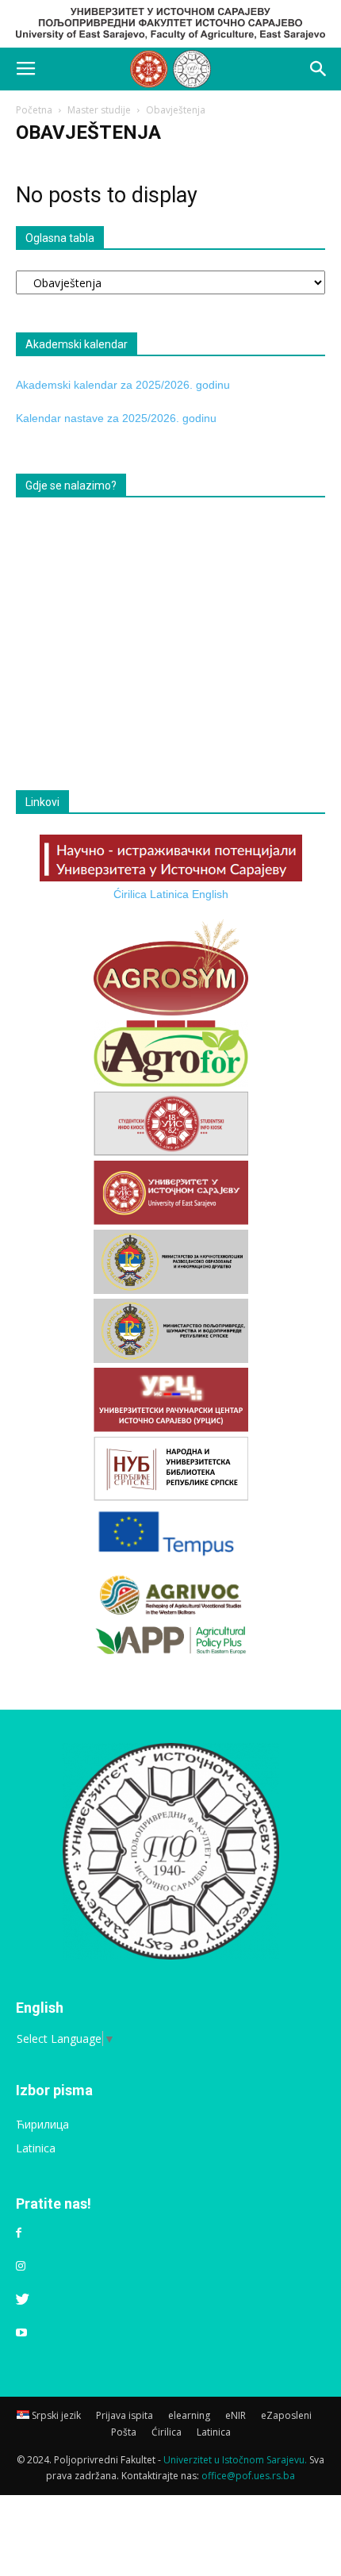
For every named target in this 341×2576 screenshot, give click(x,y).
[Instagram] (21, 2267)
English (210, 894)
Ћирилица (42, 2124)
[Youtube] (21, 2333)
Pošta (124, 2432)
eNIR (236, 2415)
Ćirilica (130, 894)
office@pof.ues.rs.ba (248, 2476)
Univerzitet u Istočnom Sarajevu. (235, 2460)
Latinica (169, 894)
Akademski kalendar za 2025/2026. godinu (123, 385)
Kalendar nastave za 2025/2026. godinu (116, 418)
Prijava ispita (125, 2415)
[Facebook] (19, 2233)
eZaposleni (286, 2415)
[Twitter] (23, 2300)
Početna (34, 110)
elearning (189, 2415)
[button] (319, 69)
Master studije (99, 110)
